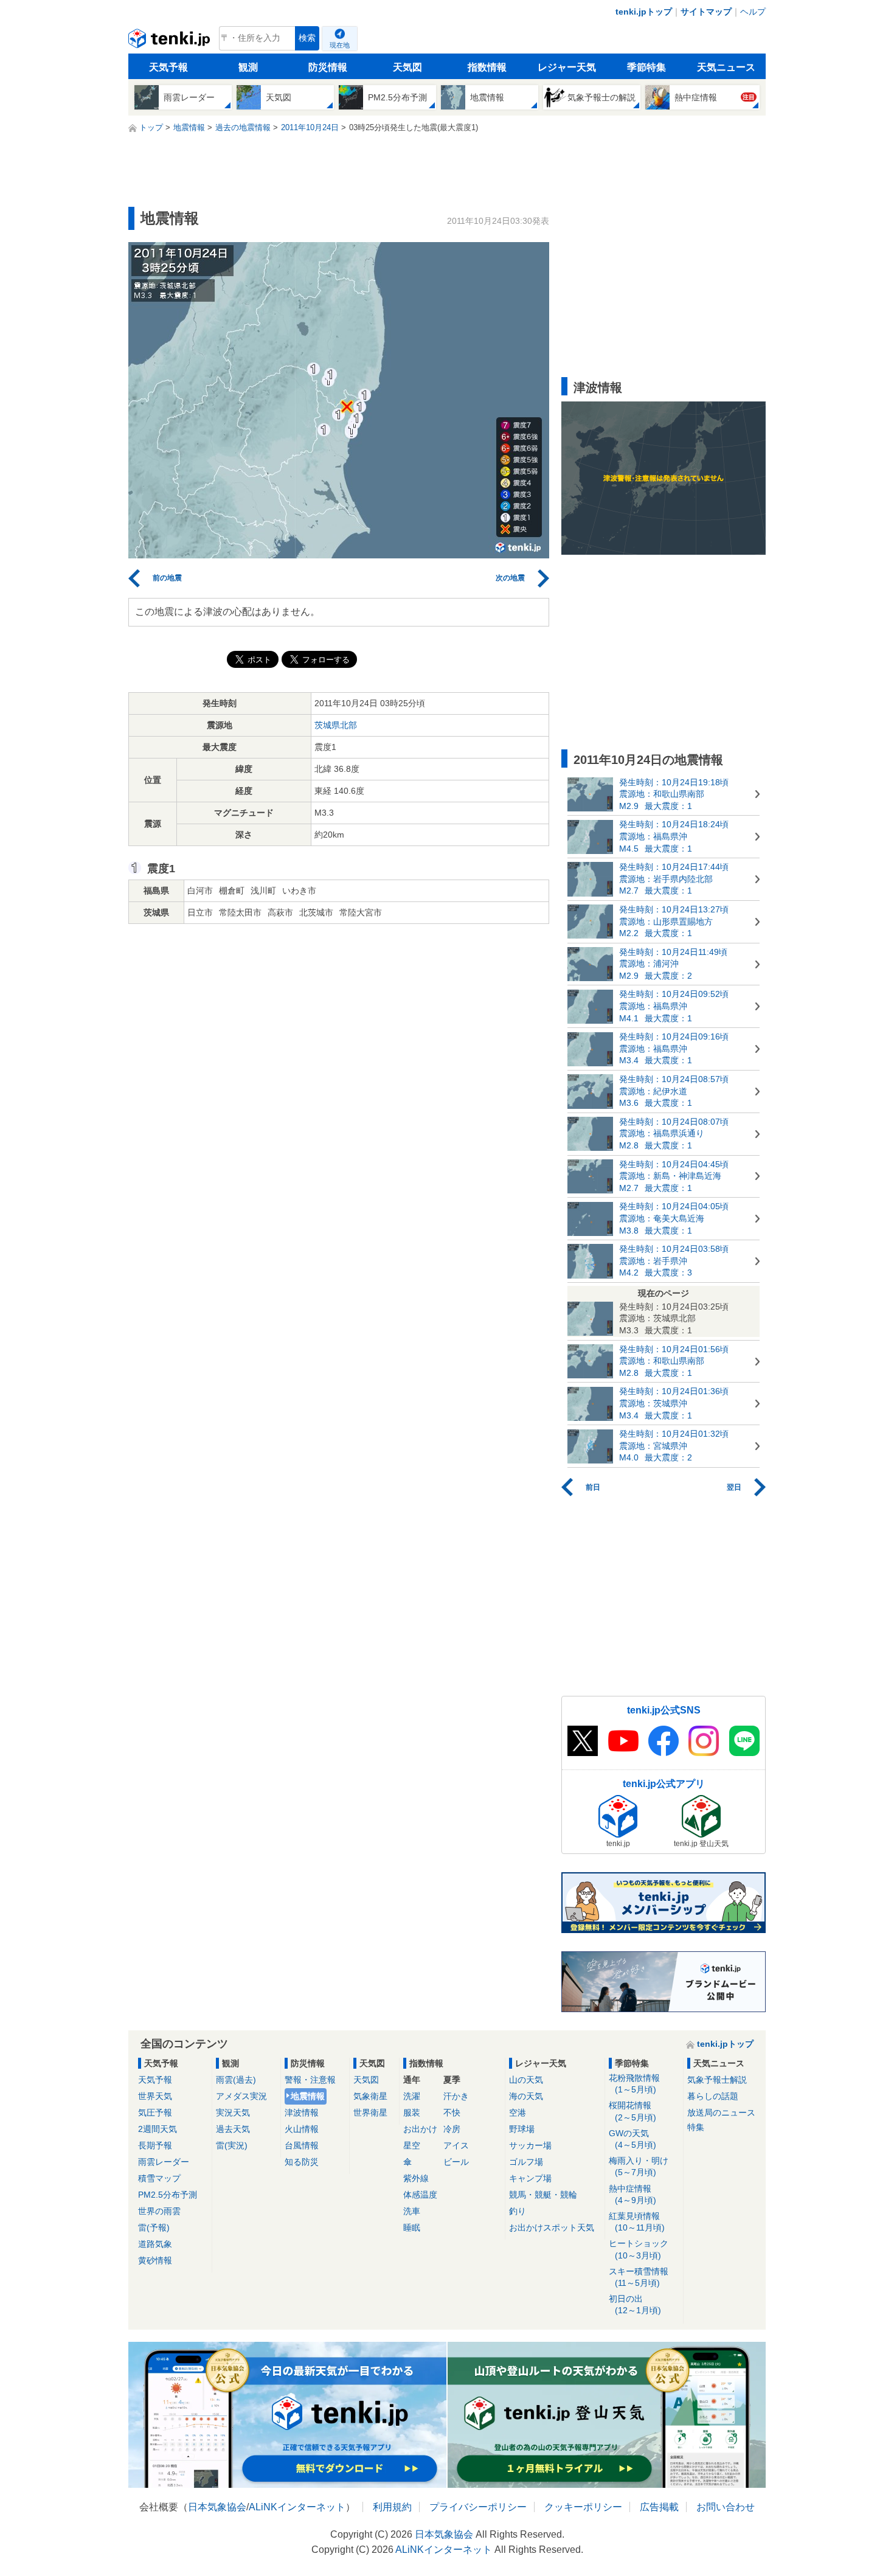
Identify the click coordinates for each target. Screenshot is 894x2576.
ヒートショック (639, 2249)
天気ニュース (726, 67)
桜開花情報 (632, 2111)
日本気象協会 (217, 2507)
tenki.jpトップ (644, 12)
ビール (456, 2162)
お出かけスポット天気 (552, 2227)
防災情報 (328, 67)
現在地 (340, 45)
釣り (518, 2211)
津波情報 (302, 2113)
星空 (412, 2145)
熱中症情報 (632, 2194)
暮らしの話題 (713, 2096)
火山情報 (302, 2129)
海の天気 (526, 2096)
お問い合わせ (726, 2507)
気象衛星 (370, 2096)
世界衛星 (370, 2113)
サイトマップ (706, 12)
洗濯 (412, 2096)
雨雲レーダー (164, 2162)
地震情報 (308, 2096)
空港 (518, 2113)
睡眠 (412, 2227)
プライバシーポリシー (478, 2507)
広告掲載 (659, 2507)
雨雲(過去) (236, 2080)
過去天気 (233, 2129)
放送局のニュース (721, 2113)
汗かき (456, 2096)
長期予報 (155, 2145)
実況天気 (233, 2113)
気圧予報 (155, 2113)
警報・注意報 (310, 2080)
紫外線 (416, 2178)
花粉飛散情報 (634, 2084)
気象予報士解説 (717, 2080)
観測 (248, 67)
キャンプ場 (530, 2178)
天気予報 (168, 67)
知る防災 (302, 2162)
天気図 (407, 67)
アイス (456, 2145)
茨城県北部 (336, 725)
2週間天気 (158, 2129)
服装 (412, 2113)
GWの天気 (632, 2139)
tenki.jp (171, 41)
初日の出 (635, 2304)
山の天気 (526, 2080)
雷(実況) (232, 2145)
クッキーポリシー (583, 2507)
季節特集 (646, 67)
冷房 (452, 2129)
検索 (307, 38)
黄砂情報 (155, 2260)
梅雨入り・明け (639, 2166)
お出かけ (420, 2129)
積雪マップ (159, 2178)
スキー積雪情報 (639, 2277)
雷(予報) (154, 2227)
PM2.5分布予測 (168, 2195)
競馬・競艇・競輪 (543, 2195)
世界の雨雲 (159, 2211)
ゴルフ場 (526, 2162)
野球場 (522, 2129)
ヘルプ (753, 12)
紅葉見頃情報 (637, 2222)
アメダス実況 (241, 2096)
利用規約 (392, 2507)
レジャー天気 (567, 67)
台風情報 (302, 2145)
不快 (452, 2113)
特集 (696, 2127)
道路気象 (155, 2244)
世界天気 (155, 2096)
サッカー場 (530, 2145)
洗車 (412, 2211)
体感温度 (420, 2195)
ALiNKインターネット (297, 2507)
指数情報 (487, 67)
